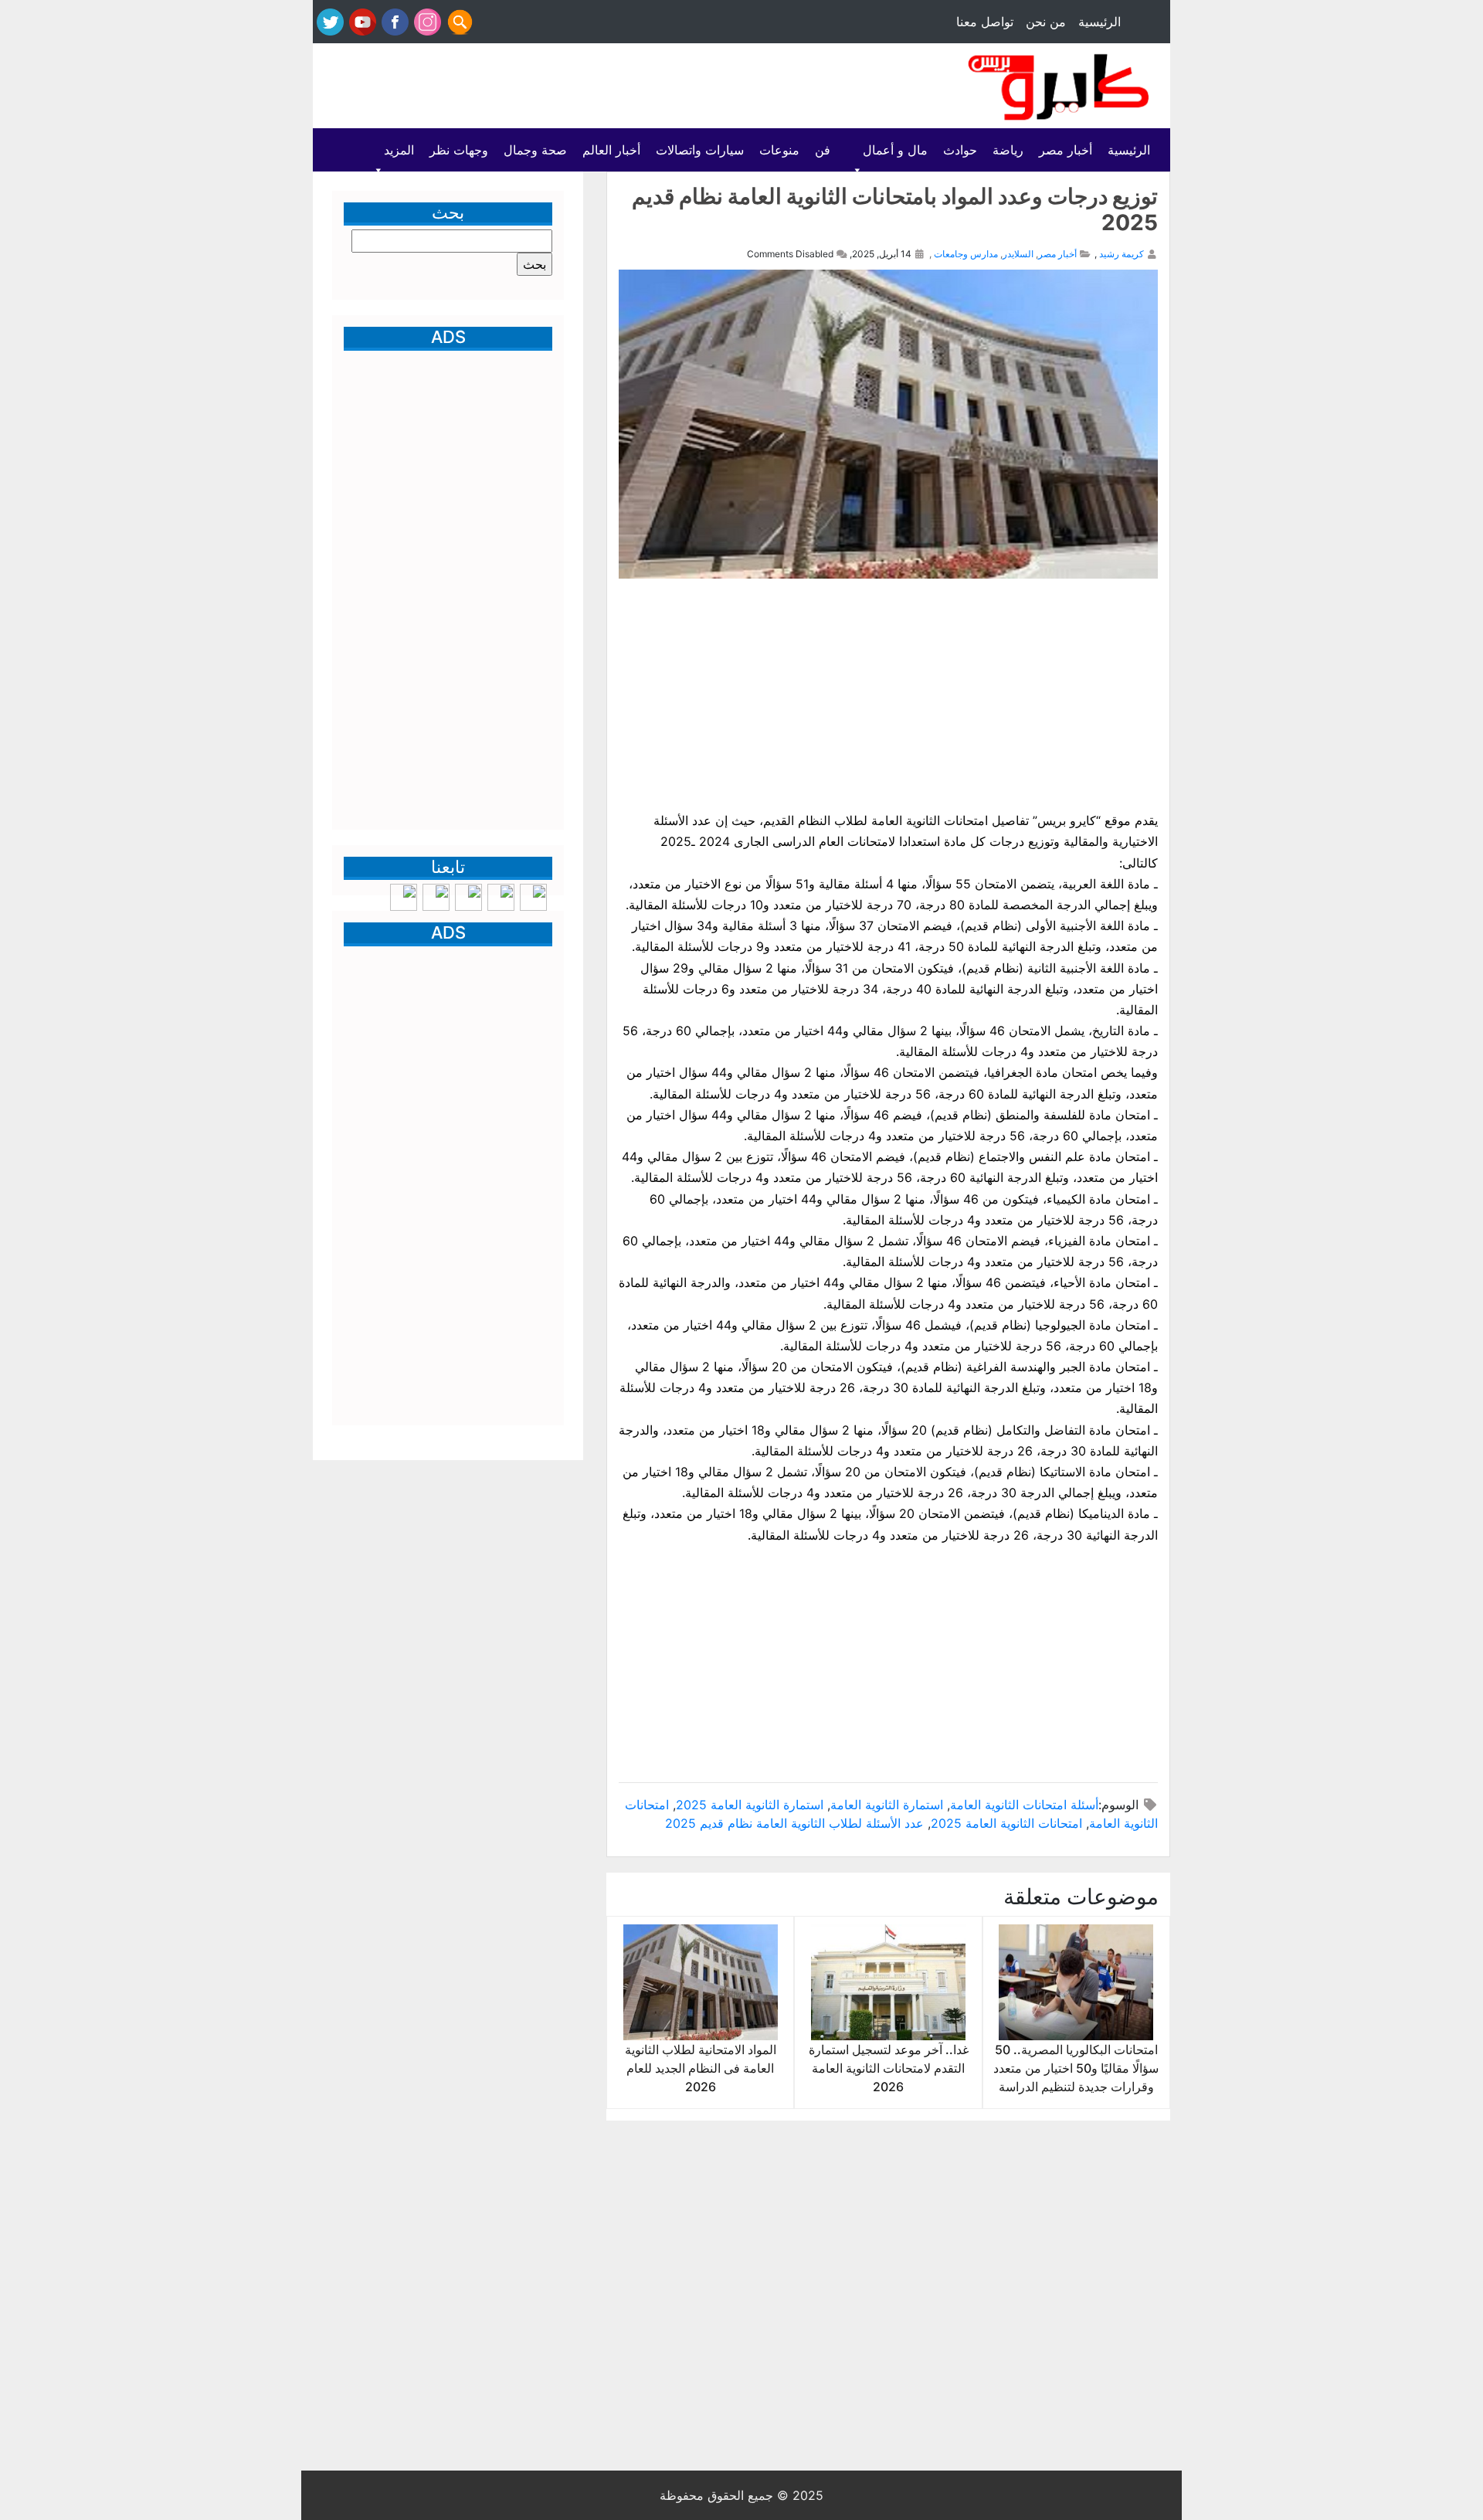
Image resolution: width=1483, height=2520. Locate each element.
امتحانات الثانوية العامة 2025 (1006, 1823)
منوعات (779, 150)
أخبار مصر (1066, 150)
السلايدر (1018, 254)
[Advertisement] (596, 87)
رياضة (1008, 150)
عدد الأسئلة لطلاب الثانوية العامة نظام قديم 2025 (794, 1823)
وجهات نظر (459, 150)
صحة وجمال (535, 150)
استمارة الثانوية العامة (887, 1805)
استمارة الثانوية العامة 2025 (750, 1805)
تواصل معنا (985, 22)
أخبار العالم (611, 150)
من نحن (1046, 22)
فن (823, 150)
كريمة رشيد (1122, 254)
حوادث (960, 150)
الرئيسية (1100, 22)
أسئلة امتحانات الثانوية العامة (1024, 1805)
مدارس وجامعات (966, 254)
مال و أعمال (895, 150)
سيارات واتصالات (700, 150)
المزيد (399, 150)
